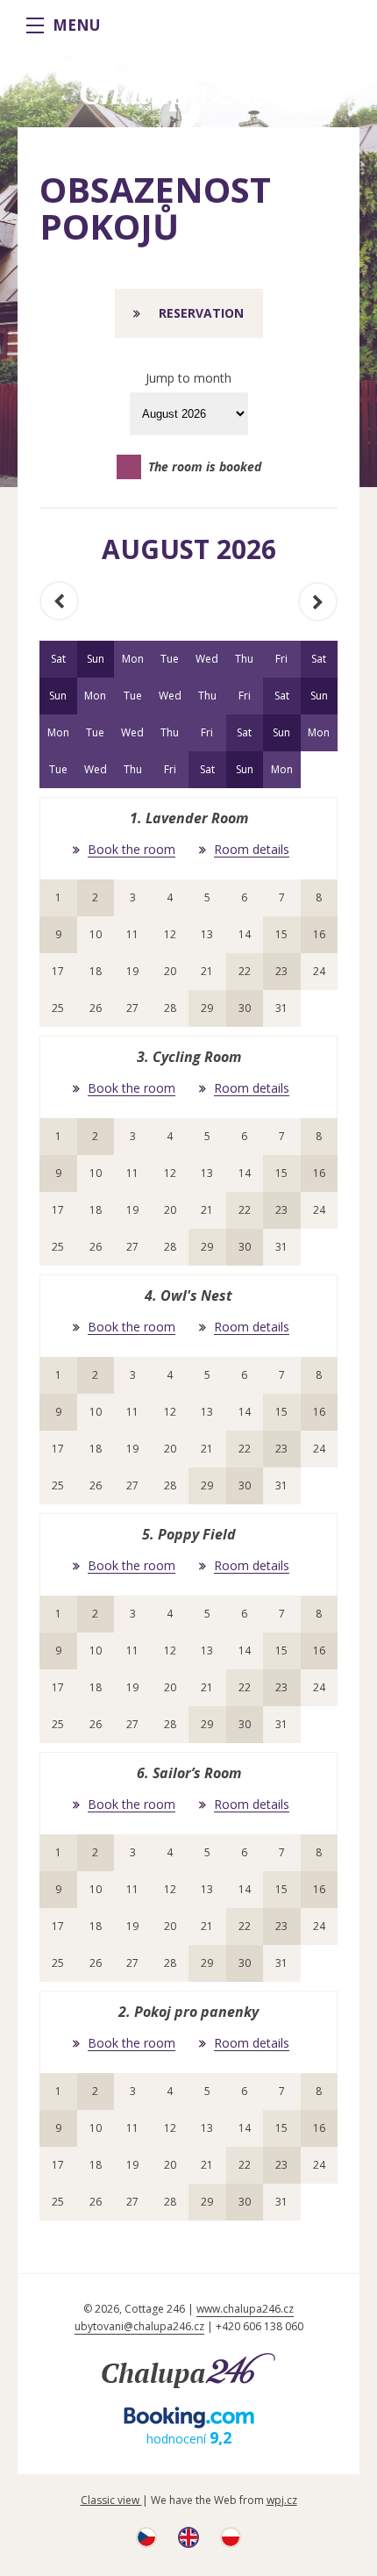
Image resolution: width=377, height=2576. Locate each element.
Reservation (201, 313)
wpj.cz (282, 2500)
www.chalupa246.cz (245, 2309)
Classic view (111, 2500)
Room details (252, 850)
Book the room (132, 850)
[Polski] (231, 2543)
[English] (188, 2543)
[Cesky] (146, 2543)
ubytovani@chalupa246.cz (139, 2326)
